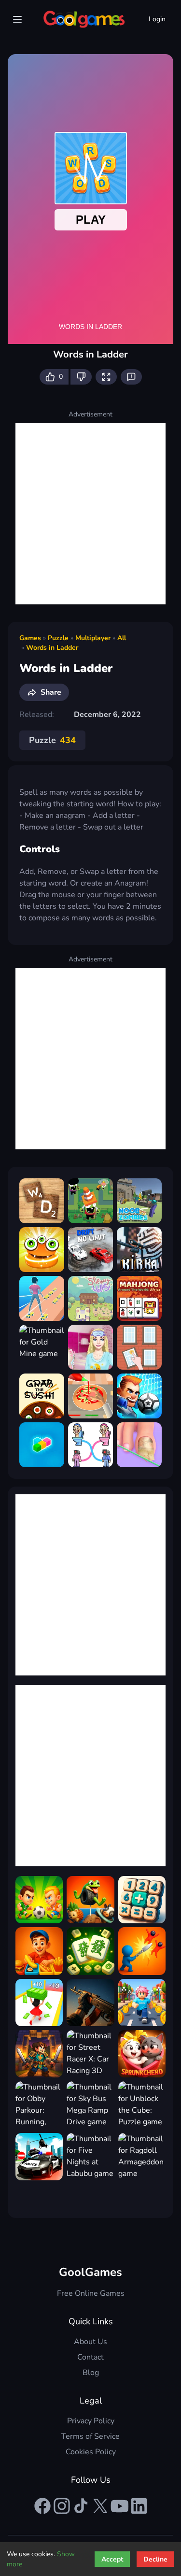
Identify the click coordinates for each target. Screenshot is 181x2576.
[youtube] (120, 2506)
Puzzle (58, 638)
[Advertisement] (90, 514)
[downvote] (81, 377)
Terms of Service (90, 2436)
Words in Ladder (52, 648)
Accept (112, 2559)
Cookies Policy (91, 2452)
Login (157, 19)
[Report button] (131, 377)
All (122, 638)
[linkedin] (139, 2506)
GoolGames (90, 2272)
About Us (90, 2342)
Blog (91, 2373)
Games (30, 638)
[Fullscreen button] (106, 377)
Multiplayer (93, 638)
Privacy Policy (91, 2421)
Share (51, 692)
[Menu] (17, 19)
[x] (100, 2506)
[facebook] (42, 2506)
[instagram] (62, 2506)
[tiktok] (81, 2506)
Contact (90, 2357)
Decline (155, 2559)
